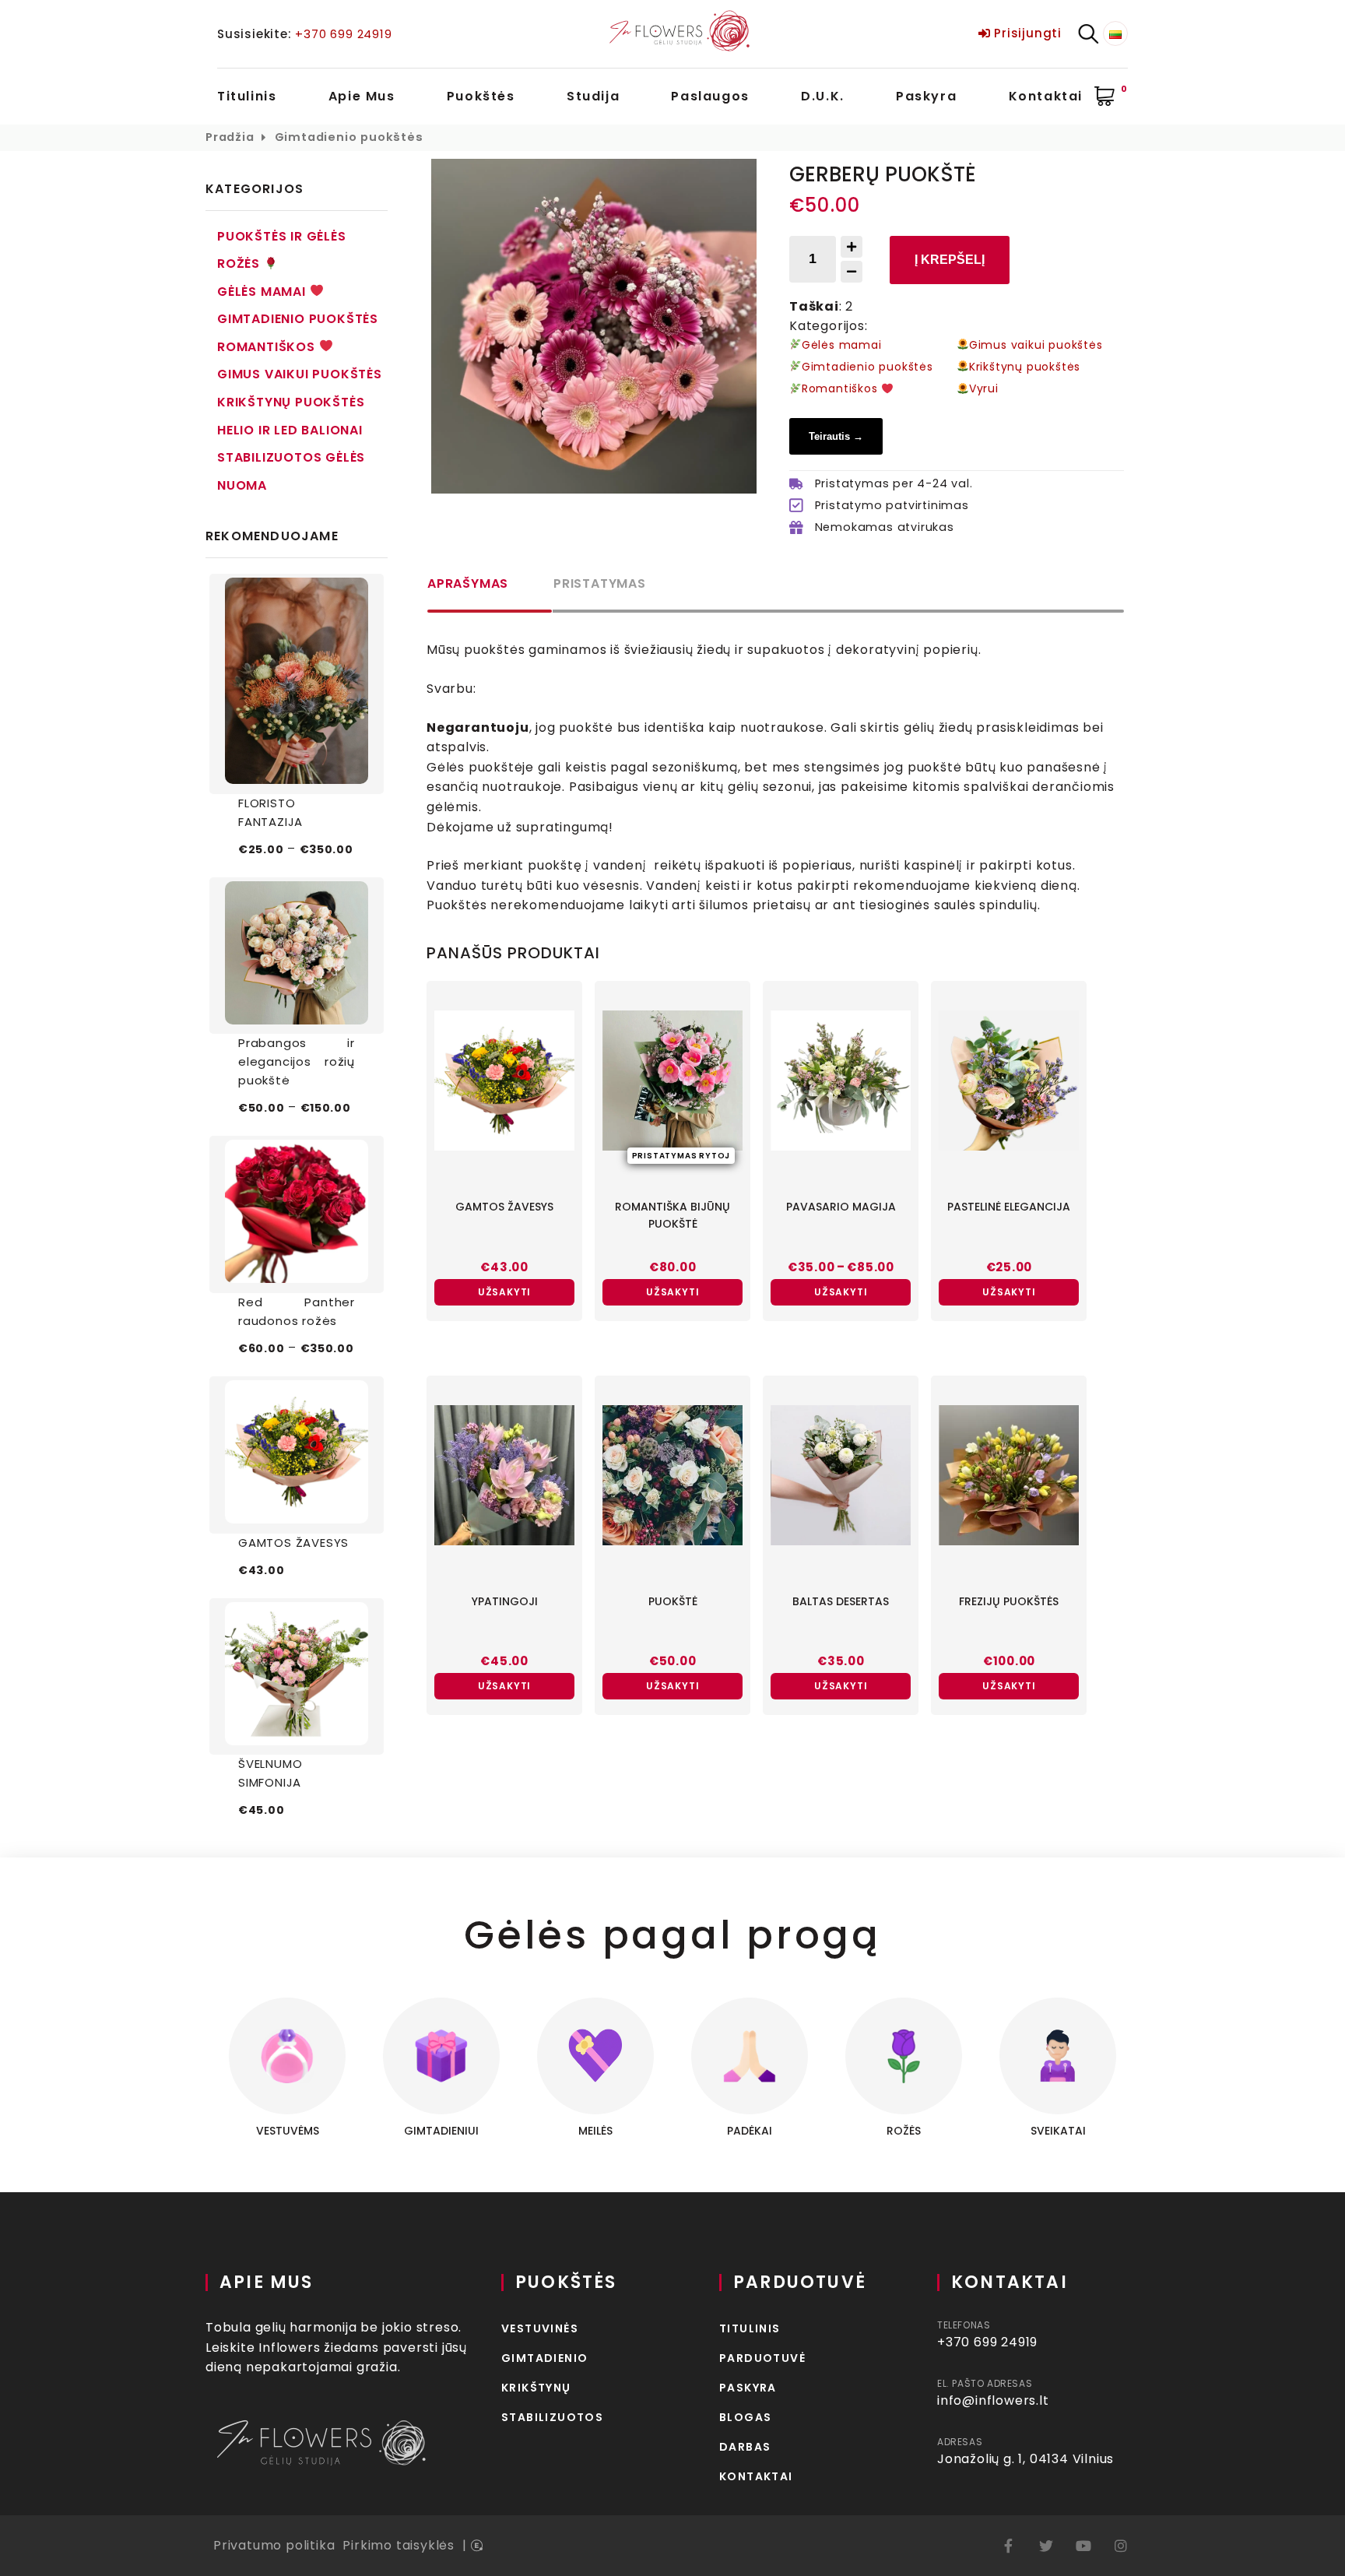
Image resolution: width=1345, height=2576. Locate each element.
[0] (1105, 97)
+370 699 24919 (343, 34)
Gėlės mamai (263, 292)
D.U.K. (823, 96)
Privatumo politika (274, 2545)
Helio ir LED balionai (290, 430)
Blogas (745, 2417)
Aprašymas (468, 583)
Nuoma (242, 485)
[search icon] (1088, 34)
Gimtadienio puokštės (349, 137)
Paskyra (926, 96)
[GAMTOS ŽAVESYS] (297, 1455)
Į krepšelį (950, 260)
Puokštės (481, 96)
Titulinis (247, 96)
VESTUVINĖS (540, 2328)
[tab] (490, 593)
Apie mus (362, 96)
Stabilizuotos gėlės (291, 457)
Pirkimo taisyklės (399, 2545)
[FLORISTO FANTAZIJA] (297, 684)
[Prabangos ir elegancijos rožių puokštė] (297, 956)
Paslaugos (710, 96)
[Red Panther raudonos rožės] (297, 1214)
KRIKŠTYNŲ (536, 2388)
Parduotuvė (762, 2358)
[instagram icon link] (1121, 2546)
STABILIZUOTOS (552, 2417)
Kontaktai (1046, 96)
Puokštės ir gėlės (282, 236)
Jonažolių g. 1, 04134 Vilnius (1025, 2459)
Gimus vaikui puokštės (300, 374)
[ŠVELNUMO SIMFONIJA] (297, 1677)
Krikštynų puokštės (291, 402)
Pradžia (230, 137)
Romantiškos (268, 347)
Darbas (745, 2447)
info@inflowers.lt (993, 2400)
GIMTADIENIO (544, 2358)
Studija (593, 96)
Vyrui (984, 388)
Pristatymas (600, 583)
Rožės (241, 264)
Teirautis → (836, 436)
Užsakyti (504, 1292)
